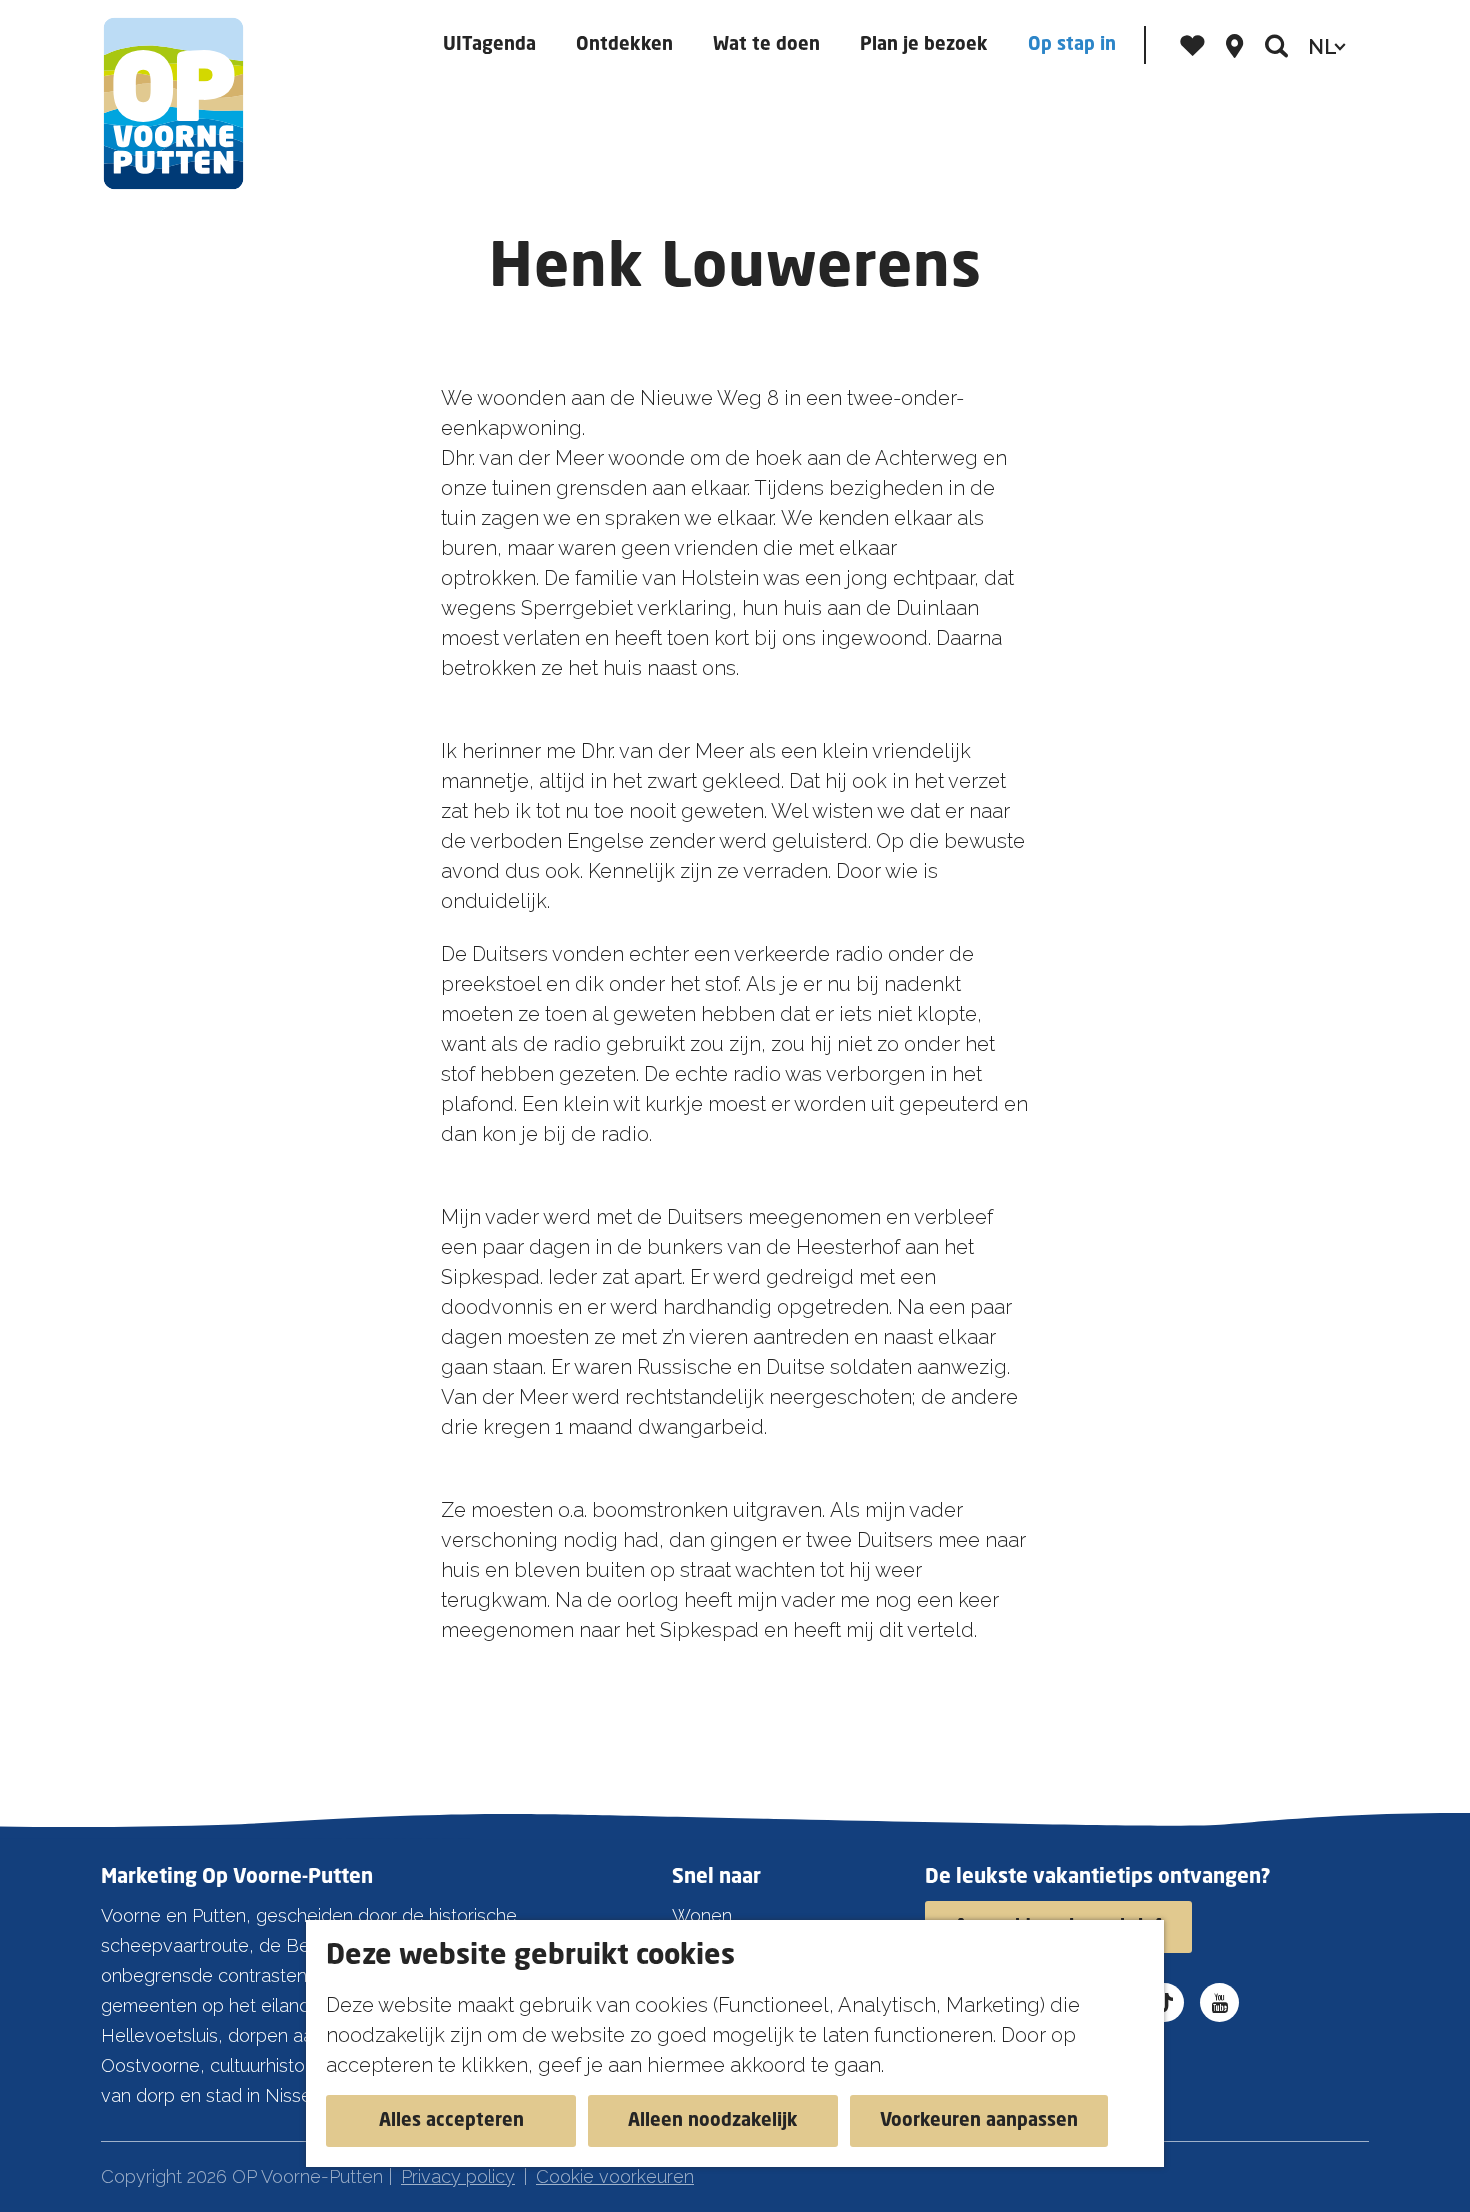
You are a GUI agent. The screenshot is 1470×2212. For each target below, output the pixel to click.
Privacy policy (458, 2176)
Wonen (702, 1915)
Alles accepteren (451, 2121)
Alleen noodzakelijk (713, 2121)
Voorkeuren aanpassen (979, 2121)
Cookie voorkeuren (615, 2176)
